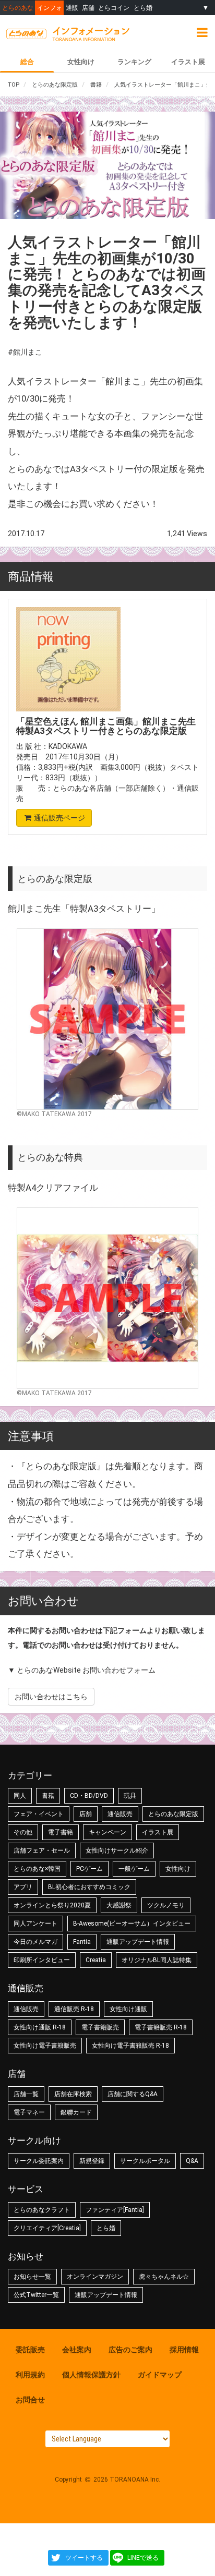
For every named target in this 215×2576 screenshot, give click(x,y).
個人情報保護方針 (91, 2375)
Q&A (192, 2161)
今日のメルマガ (35, 1942)
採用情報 (184, 2350)
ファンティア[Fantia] (115, 2210)
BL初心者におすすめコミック (89, 1887)
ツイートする (84, 2558)
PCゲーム (89, 1869)
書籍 (48, 1796)
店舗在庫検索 (73, 2094)
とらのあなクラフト (42, 2210)
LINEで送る (143, 2558)
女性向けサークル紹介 (117, 1851)
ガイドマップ (160, 2375)
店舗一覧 (26, 2094)
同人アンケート (35, 1924)
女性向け (81, 62)
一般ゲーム (134, 1869)
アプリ (23, 1887)
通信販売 (120, 1814)
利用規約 (30, 2375)
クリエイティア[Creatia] (47, 2228)
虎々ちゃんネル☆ (164, 2277)
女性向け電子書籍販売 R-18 (130, 2046)
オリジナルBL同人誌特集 (157, 1960)
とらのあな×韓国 (37, 1869)
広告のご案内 (130, 2350)
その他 (23, 1832)
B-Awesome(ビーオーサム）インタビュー (132, 1924)
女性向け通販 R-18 (40, 2027)
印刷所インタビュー (42, 1960)
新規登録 (92, 2161)
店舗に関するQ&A (133, 2094)
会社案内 (77, 2350)
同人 (20, 1796)
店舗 (88, 8)
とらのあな (18, 8)
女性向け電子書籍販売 (45, 2046)
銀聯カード (76, 2112)
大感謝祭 (119, 1905)
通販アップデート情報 (138, 1942)
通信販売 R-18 (74, 2009)
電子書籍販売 (100, 2027)
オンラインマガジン (95, 2277)
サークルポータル (145, 2161)
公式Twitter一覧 (36, 2295)
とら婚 (143, 8)
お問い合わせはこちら (51, 1697)
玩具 (130, 1796)
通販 (72, 8)
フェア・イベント (39, 1814)
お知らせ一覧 (32, 2277)
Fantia (82, 1942)
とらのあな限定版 (173, 1814)
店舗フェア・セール (42, 1851)
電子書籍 (61, 1832)
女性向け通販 (128, 2009)
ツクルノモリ (166, 1905)
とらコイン (114, 8)
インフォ (50, 8)
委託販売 (30, 2350)
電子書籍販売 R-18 (161, 2027)
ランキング (134, 62)
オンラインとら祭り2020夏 (52, 1905)
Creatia (96, 1960)
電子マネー (29, 2112)
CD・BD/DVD (89, 1796)
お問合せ (30, 2400)
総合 (27, 62)
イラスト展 (188, 62)
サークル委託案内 (39, 2161)
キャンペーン (107, 1832)
